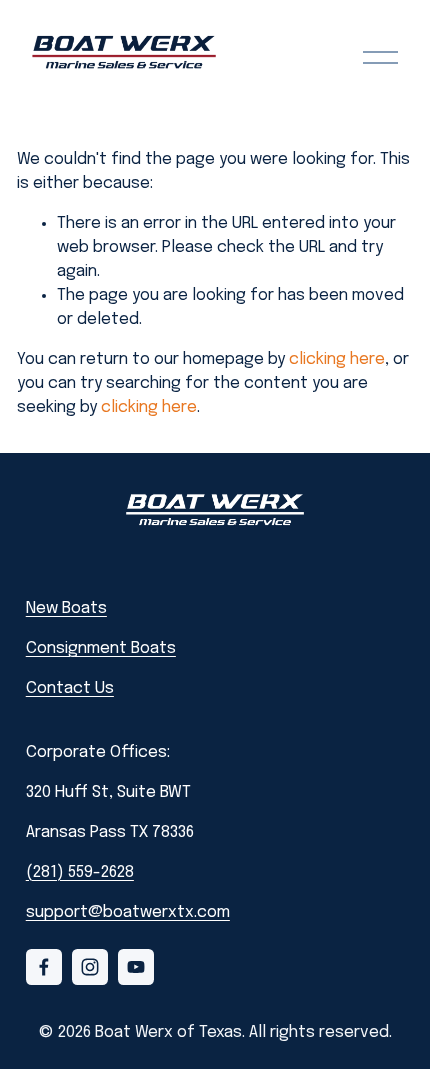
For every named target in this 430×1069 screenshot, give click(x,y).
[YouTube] (136, 967)
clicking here (337, 359)
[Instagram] (90, 967)
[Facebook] (44, 967)
